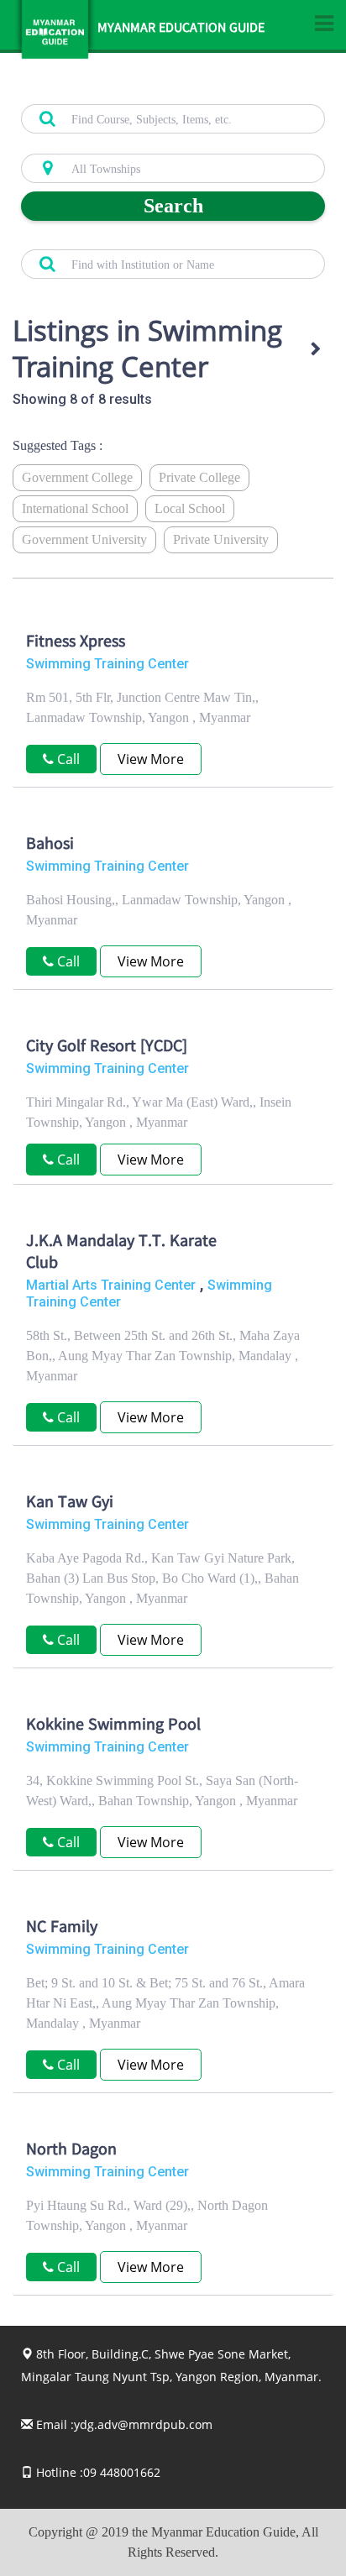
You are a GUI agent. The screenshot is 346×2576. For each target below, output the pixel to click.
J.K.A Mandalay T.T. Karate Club (121, 1254)
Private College (199, 477)
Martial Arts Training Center (111, 1285)
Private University (221, 539)
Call (67, 1160)
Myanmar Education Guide (181, 29)
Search (173, 206)
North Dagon (71, 2151)
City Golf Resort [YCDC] (107, 1048)
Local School (190, 508)
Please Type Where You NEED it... (102, 144)
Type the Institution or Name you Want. (114, 240)
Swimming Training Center (107, 664)
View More (151, 759)
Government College (77, 477)
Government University (84, 539)
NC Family (62, 1929)
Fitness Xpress (76, 643)
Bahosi (50, 846)
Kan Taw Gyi (70, 1504)
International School (75, 508)
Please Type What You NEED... (94, 95)
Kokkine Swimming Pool (113, 1726)
